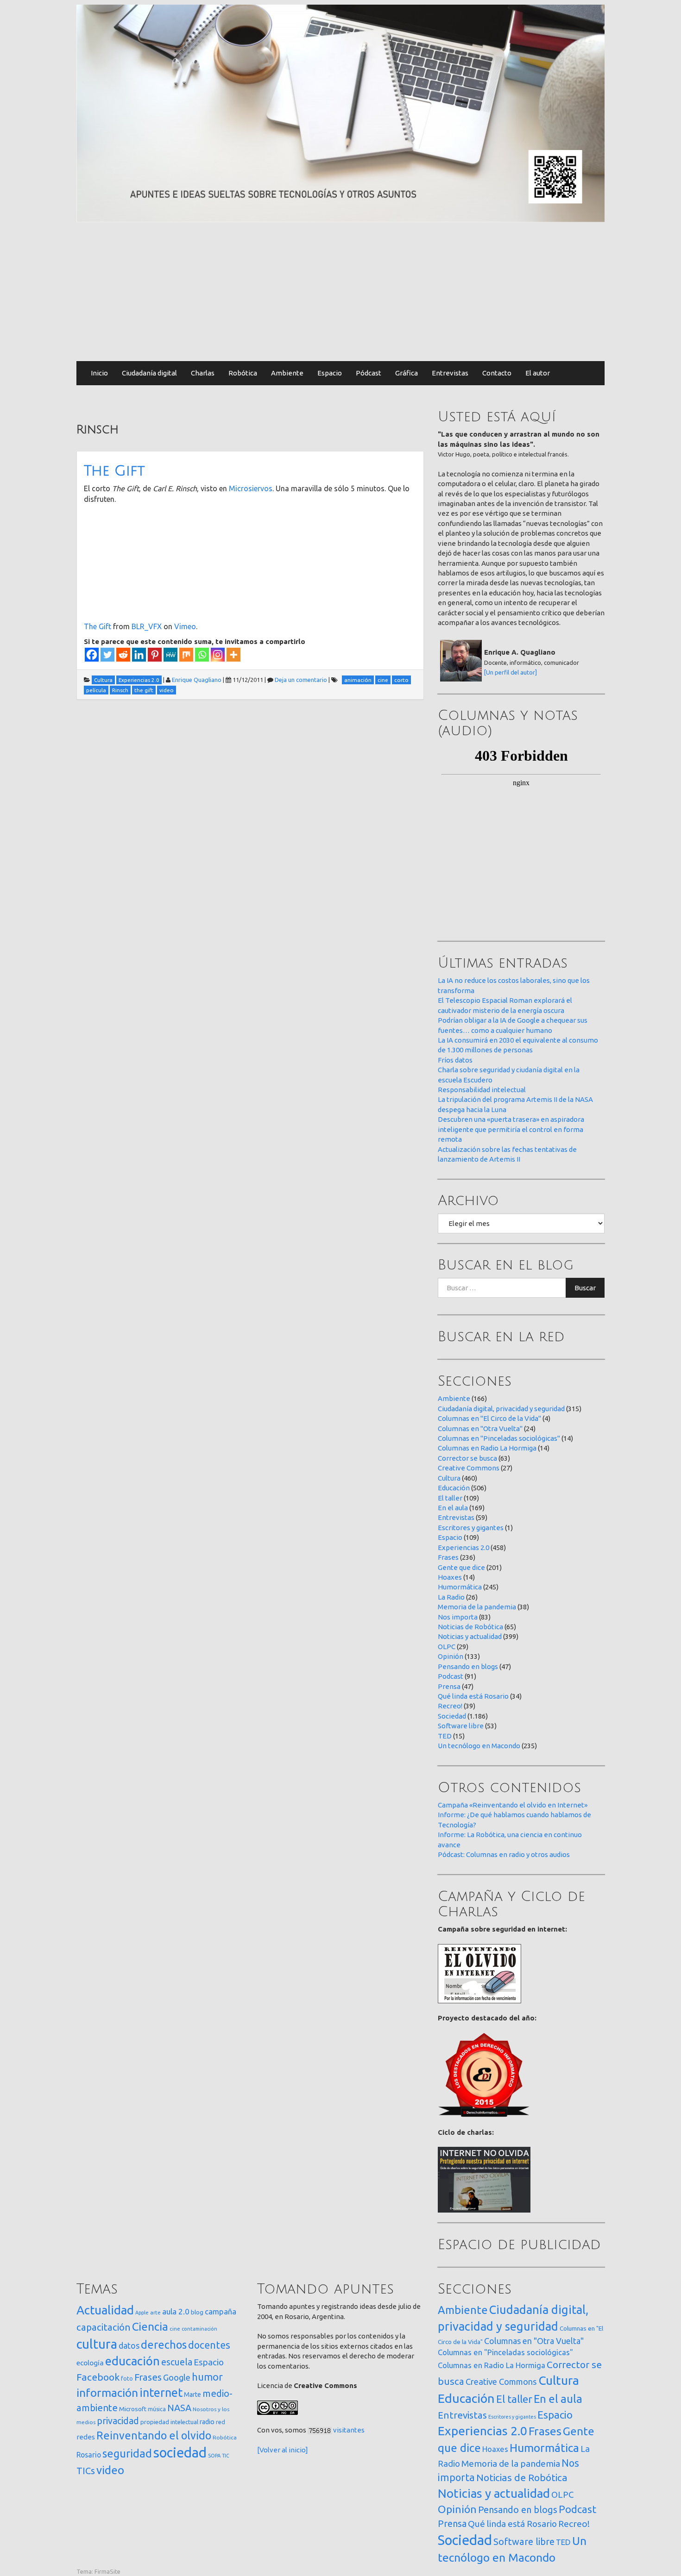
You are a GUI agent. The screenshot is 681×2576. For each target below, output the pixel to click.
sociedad (180, 2453)
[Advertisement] (340, 292)
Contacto (497, 373)
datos (129, 2346)
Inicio (99, 373)
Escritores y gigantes (471, 1528)
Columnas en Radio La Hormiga (487, 1448)
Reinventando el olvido (154, 2435)
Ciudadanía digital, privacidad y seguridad (501, 1409)
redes (86, 2437)
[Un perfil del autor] (511, 672)
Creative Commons (469, 1468)
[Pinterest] (155, 655)
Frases (448, 1557)
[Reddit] (123, 655)
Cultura (449, 1478)
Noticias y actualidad (470, 1636)
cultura (97, 2344)
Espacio (330, 373)
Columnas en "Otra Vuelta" (480, 1429)
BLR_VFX (147, 626)
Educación (454, 1488)
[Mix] (186, 655)
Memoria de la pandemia (477, 1607)
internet (161, 2392)
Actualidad (105, 2310)
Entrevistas (450, 373)
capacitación (104, 2327)
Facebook (98, 2377)
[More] (233, 655)
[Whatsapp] (202, 655)
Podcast (451, 1676)
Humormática (460, 1587)
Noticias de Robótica (470, 1627)
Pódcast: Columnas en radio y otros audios (504, 1854)
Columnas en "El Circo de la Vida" (489, 1418)
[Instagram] (218, 655)
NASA (179, 2408)
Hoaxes (450, 1577)
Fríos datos (455, 1060)
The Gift (114, 471)
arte (155, 2312)
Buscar (585, 1288)
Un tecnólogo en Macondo (479, 1746)
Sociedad (452, 1716)
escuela (177, 2362)
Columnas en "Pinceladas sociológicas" (499, 1438)
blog (197, 2312)
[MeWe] (170, 655)
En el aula (453, 1508)
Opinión (451, 1656)
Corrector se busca (467, 1458)
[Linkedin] (139, 655)
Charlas (203, 373)
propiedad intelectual (169, 2422)
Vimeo (185, 626)
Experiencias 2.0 (463, 1547)
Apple (142, 2313)
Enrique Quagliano (197, 680)
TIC (226, 2456)
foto (127, 2379)
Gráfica (407, 373)
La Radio (451, 1597)
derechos (164, 2345)
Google (177, 2377)
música (157, 2409)
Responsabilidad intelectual (482, 1090)
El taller (450, 1498)
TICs (86, 2471)
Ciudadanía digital (149, 373)
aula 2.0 (176, 2311)
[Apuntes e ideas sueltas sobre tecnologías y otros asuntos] (340, 113)
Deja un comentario (301, 680)
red (221, 2422)
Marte (192, 2395)
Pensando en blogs (468, 1666)
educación (132, 2361)
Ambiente (287, 373)
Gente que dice (461, 1567)
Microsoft (133, 2409)
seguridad (127, 2453)
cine (175, 2329)
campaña (221, 2311)
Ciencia (150, 2326)
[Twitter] (107, 655)
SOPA (214, 2456)
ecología (90, 2363)
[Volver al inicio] (283, 2450)
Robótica (243, 373)
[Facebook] (92, 655)
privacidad (118, 2421)
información (107, 2393)
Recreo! (450, 1706)
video (110, 2470)
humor (207, 2377)
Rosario (89, 2455)
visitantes (349, 2430)
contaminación (199, 2329)
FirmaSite (107, 2571)
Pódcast (369, 373)
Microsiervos (251, 488)
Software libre (461, 1726)
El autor (538, 373)
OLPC (447, 1647)
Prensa (449, 1686)
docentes (209, 2345)
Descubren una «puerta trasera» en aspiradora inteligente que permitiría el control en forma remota (511, 1129)
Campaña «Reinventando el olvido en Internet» (513, 1805)
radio (207, 2422)
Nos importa (458, 1617)
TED (445, 1736)
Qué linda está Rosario (473, 1696)
